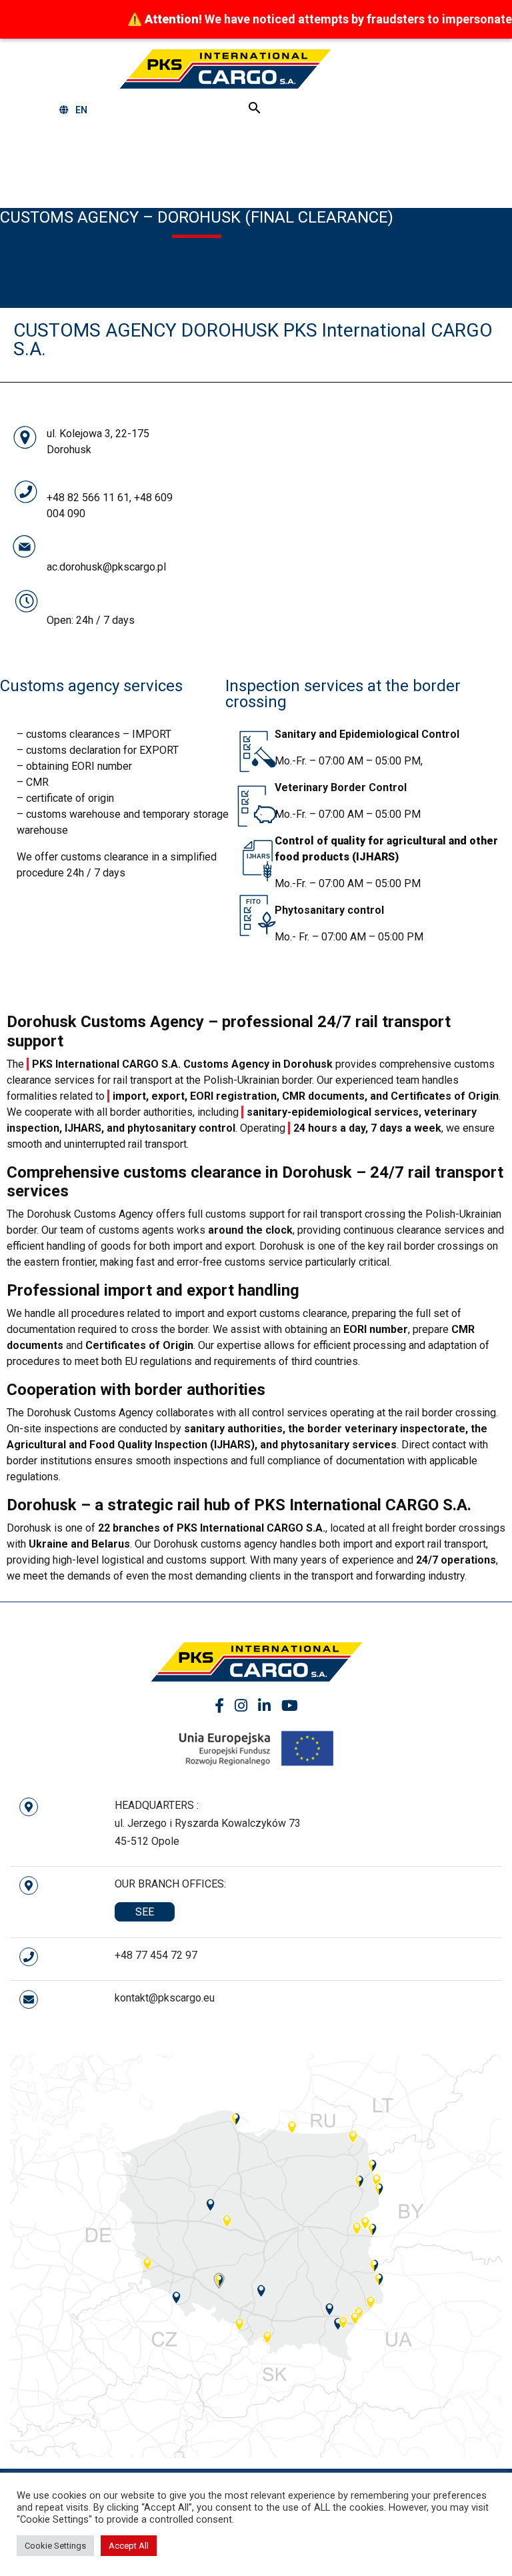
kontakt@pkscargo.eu (165, 1998)
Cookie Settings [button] (55, 2546)
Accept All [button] (129, 2546)
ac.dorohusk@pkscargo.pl (106, 567)
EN (81, 110)
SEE (145, 1912)
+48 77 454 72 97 (156, 1955)
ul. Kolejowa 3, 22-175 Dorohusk (98, 442)
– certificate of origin (65, 798)
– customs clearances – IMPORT (94, 734)
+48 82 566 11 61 (88, 498)
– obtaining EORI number (74, 766)
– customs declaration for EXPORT (98, 750)
